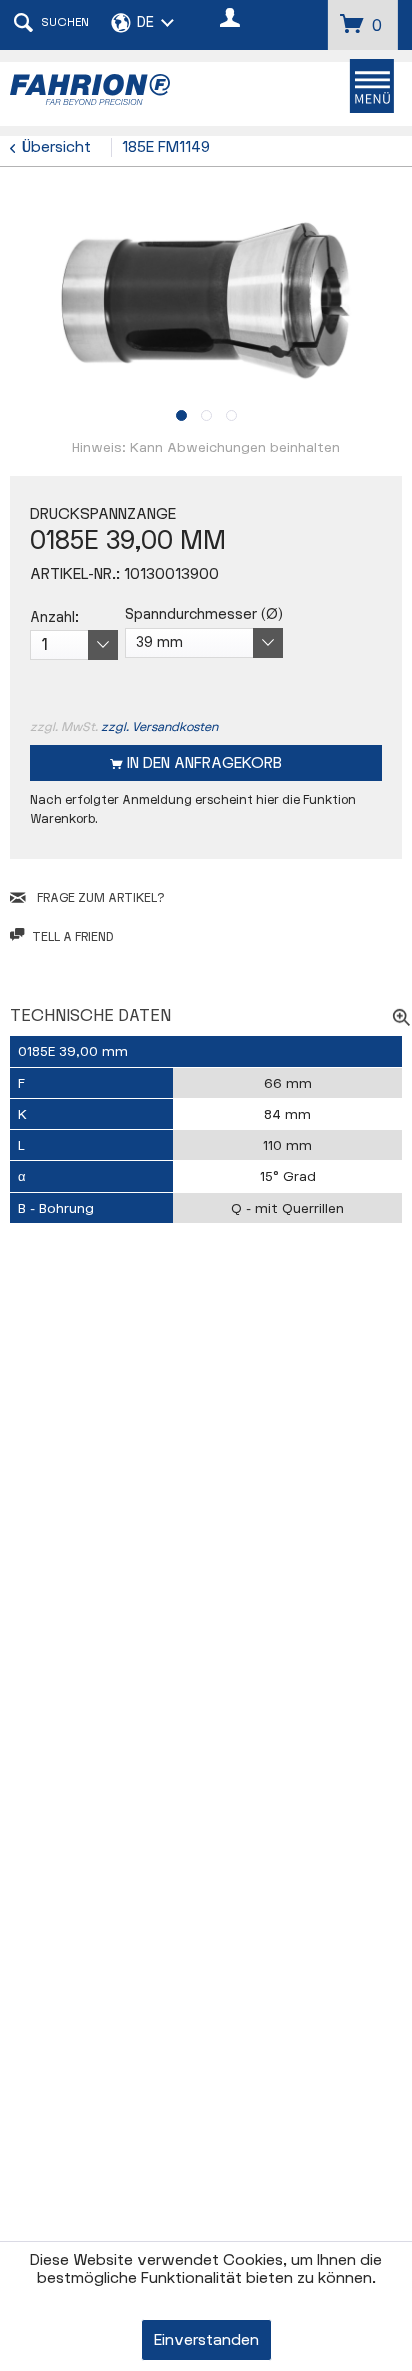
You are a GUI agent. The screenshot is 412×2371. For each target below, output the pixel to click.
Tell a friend (72, 937)
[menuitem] (372, 86)
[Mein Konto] (231, 20)
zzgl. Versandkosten (159, 727)
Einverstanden (206, 2340)
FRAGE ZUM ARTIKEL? (99, 898)
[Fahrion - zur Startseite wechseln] (108, 89)
